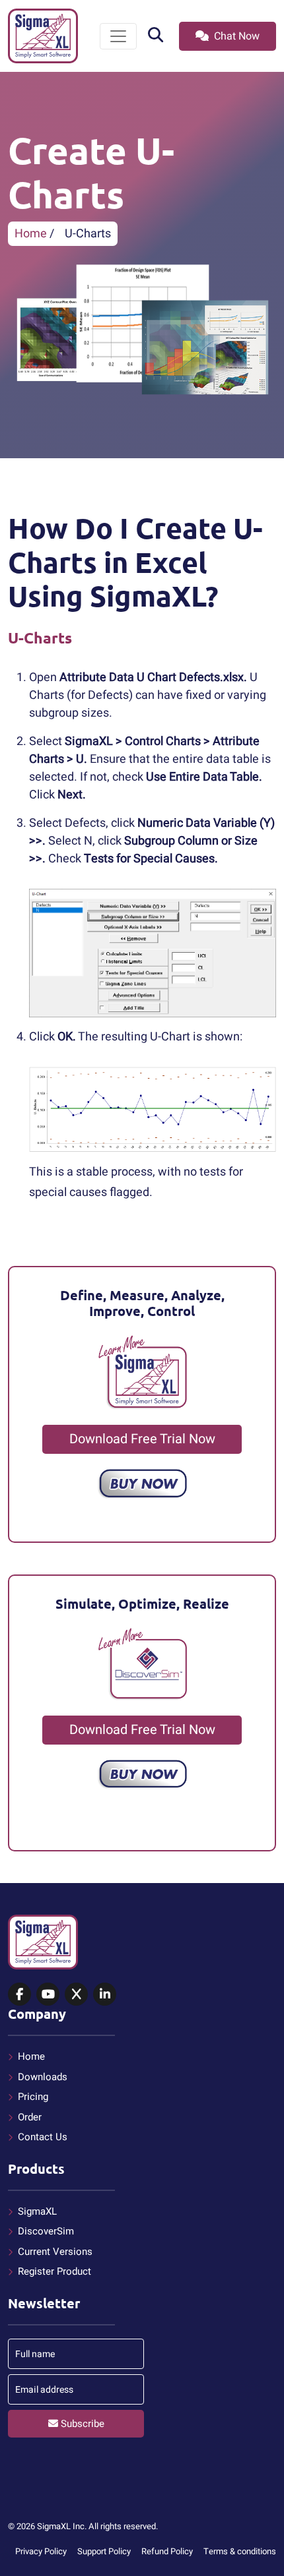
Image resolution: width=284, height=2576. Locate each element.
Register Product (54, 2271)
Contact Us (43, 2137)
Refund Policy (167, 2551)
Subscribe (81, 2424)
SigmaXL (37, 2211)
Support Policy (104, 2551)
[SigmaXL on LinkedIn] (105, 1995)
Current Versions (55, 2252)
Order (30, 2117)
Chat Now (235, 36)
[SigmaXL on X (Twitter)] (76, 1995)
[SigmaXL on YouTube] (48, 1995)
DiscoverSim (46, 2231)
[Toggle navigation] (118, 36)
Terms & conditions (240, 2551)
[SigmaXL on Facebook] (19, 1995)
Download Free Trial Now (142, 1439)
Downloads (43, 2077)
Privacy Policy (41, 2551)
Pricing (33, 2097)
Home (31, 234)
